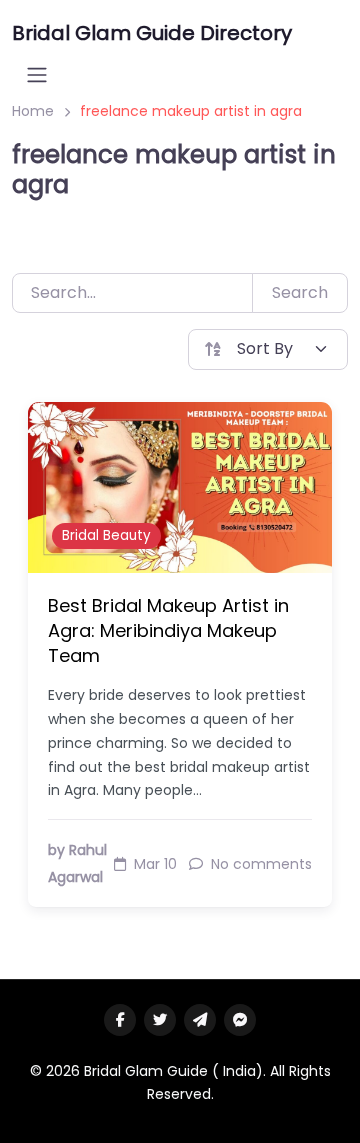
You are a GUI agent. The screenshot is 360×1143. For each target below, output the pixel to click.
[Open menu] (37, 75)
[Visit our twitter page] (160, 1020)
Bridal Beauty (106, 535)
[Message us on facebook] (240, 1020)
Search (300, 292)
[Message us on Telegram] (200, 1020)
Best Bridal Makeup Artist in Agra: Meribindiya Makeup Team (168, 630)
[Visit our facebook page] (120, 1020)
